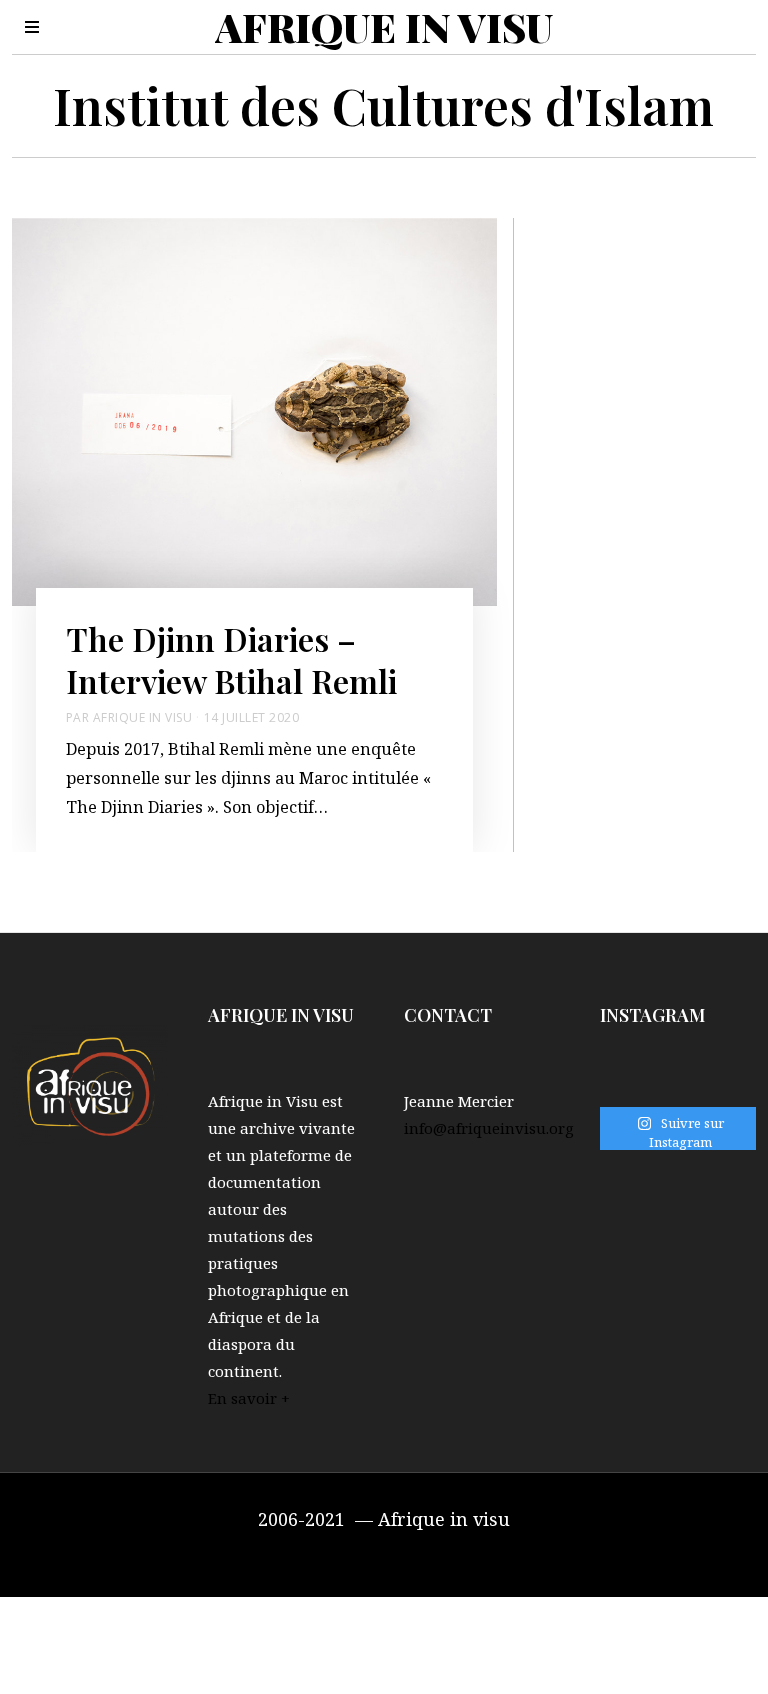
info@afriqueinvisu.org (489, 1128)
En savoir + (249, 1398)
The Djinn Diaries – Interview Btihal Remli (231, 659)
